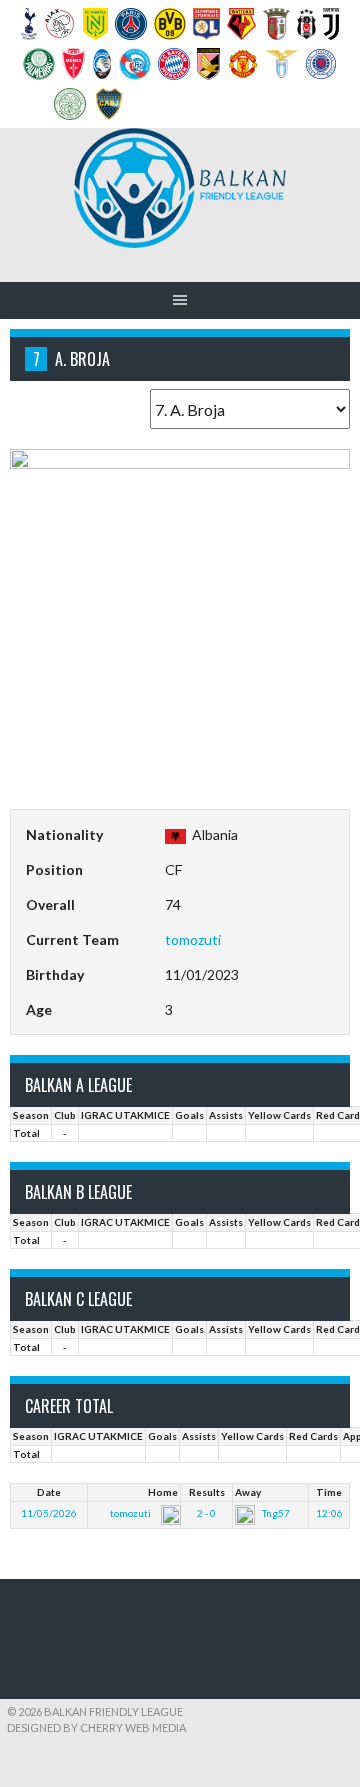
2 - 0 (206, 1513)
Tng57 (276, 1513)
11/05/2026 (49, 1513)
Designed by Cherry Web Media (96, 1727)
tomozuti (193, 939)
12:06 (329, 1513)
